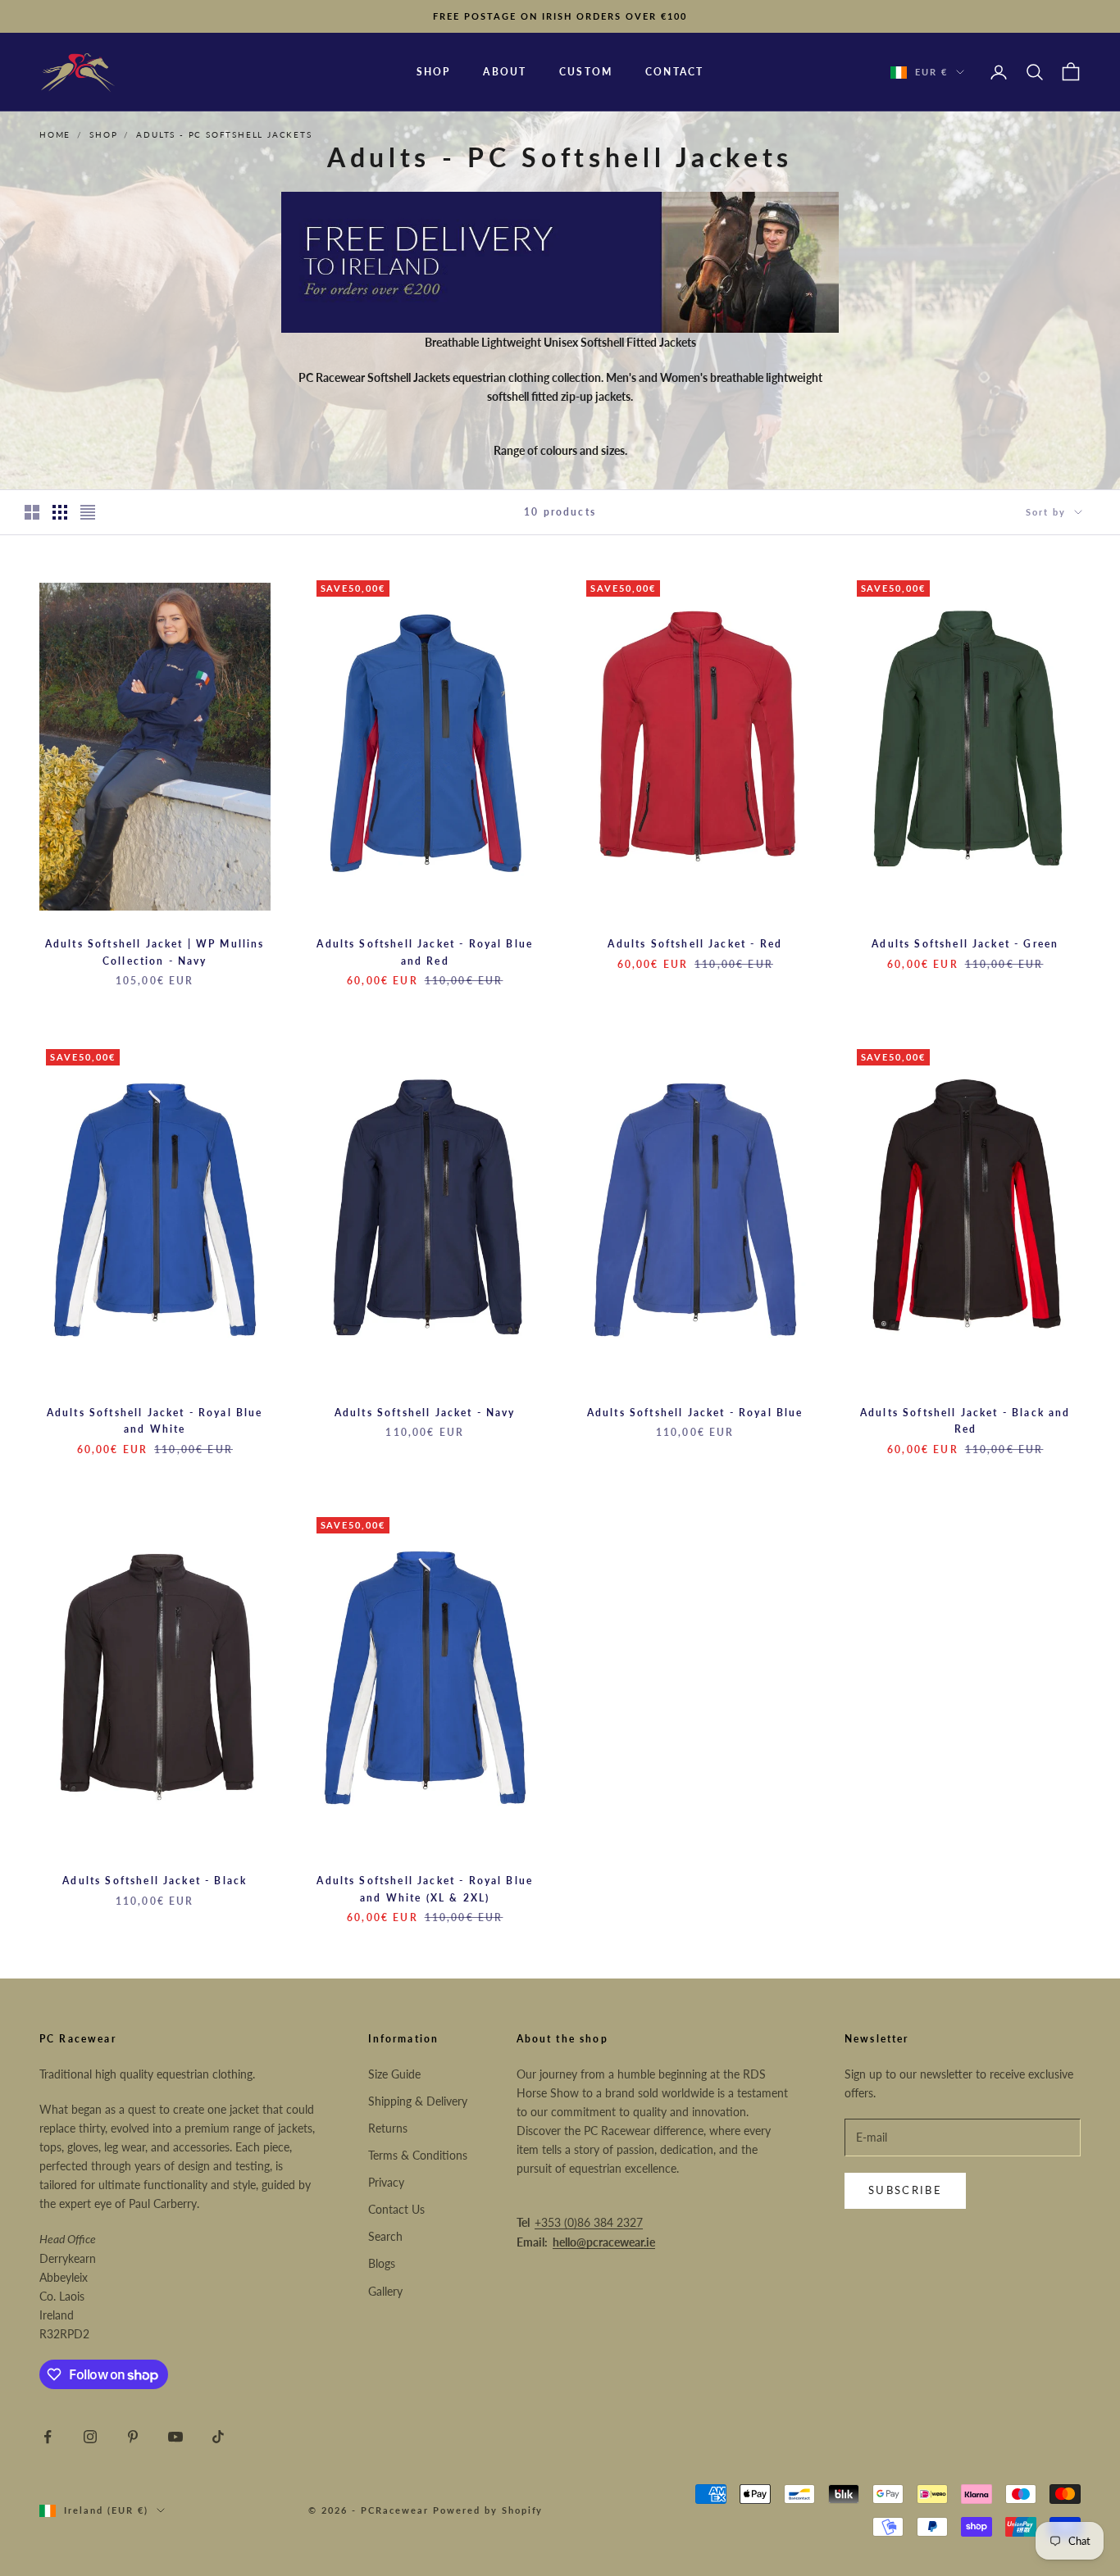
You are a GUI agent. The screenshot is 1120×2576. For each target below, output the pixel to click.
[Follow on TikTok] (218, 2437)
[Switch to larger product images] (32, 512)
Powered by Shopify (488, 2510)
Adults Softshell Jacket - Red (695, 944)
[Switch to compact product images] (88, 512)
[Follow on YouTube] (175, 2437)
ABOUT (505, 72)
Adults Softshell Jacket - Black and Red (965, 1421)
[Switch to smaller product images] (60, 512)
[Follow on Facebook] (48, 2437)
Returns (388, 2128)
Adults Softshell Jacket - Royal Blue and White (155, 1421)
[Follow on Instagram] (90, 2437)
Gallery (385, 2291)
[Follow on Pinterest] (133, 2437)
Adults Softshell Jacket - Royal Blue (695, 1413)
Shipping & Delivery (418, 2101)
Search (385, 2236)
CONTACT (674, 72)
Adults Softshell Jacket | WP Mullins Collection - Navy (155, 952)
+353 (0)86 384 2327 (589, 2222)
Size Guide (394, 2074)
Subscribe (905, 2190)
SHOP (434, 72)
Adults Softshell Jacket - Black (155, 1881)
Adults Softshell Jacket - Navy (425, 1413)
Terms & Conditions (418, 2155)
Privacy (386, 2182)
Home (55, 134)
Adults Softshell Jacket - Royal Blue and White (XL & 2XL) (425, 1889)
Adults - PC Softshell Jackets (224, 134)
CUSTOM (586, 72)
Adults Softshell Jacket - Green (965, 944)
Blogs (382, 2263)
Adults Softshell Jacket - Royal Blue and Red (425, 952)
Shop (103, 134)
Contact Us (396, 2209)
